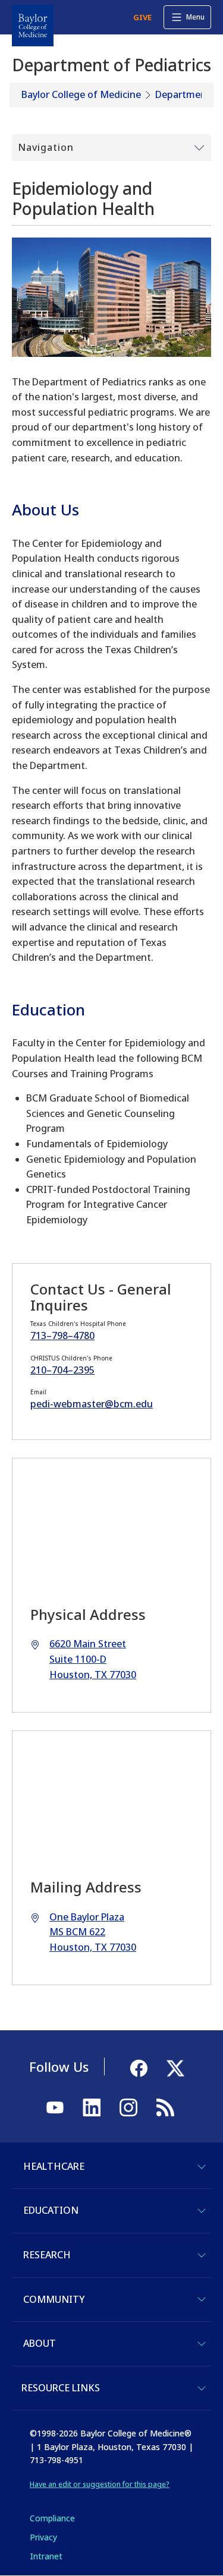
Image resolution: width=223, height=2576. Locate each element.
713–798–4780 (62, 1336)
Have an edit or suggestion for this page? (100, 2484)
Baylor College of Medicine (81, 94)
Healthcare (54, 2166)
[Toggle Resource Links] (202, 2388)
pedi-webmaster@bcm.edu (92, 1404)
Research (47, 2255)
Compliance (52, 2518)
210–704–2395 (62, 1370)
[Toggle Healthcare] (202, 2167)
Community (54, 2299)
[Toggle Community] (202, 2299)
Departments (185, 94)
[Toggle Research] (202, 2255)
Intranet (46, 2556)
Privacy (43, 2537)
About (40, 2343)
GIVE (142, 17)
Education (51, 2210)
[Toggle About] (202, 2344)
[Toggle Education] (202, 2211)
